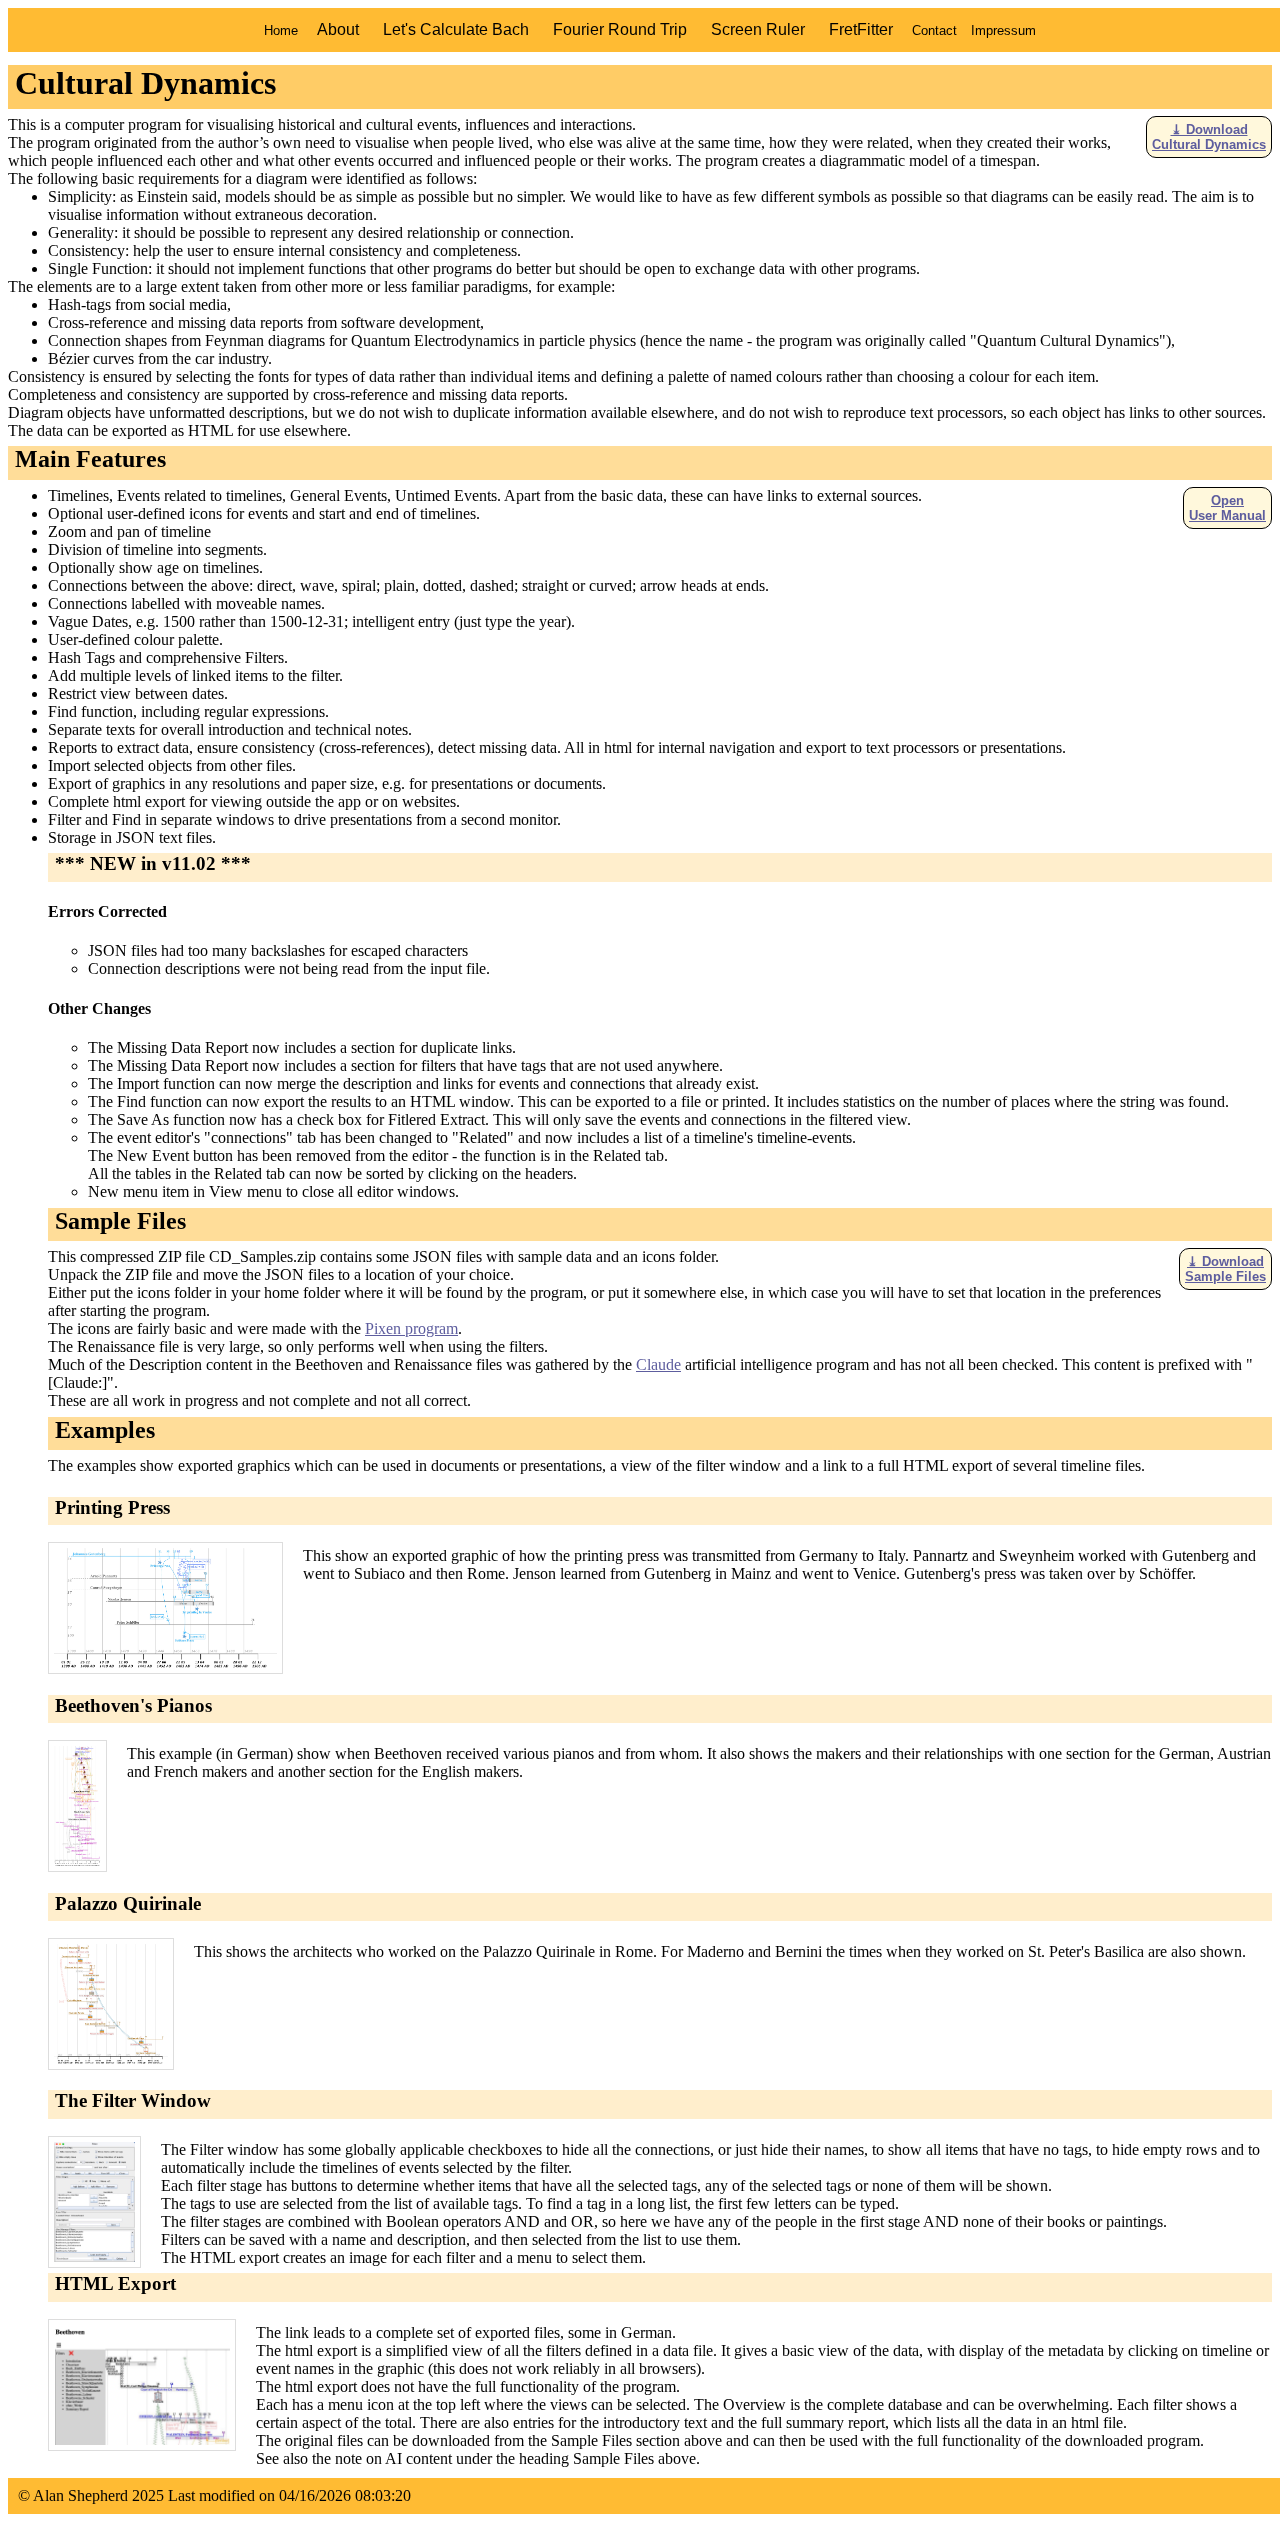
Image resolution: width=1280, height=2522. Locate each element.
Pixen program (411, 1328)
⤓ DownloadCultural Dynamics (1209, 137)
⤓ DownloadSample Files (1225, 1269)
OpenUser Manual (1227, 508)
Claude (658, 1364)
